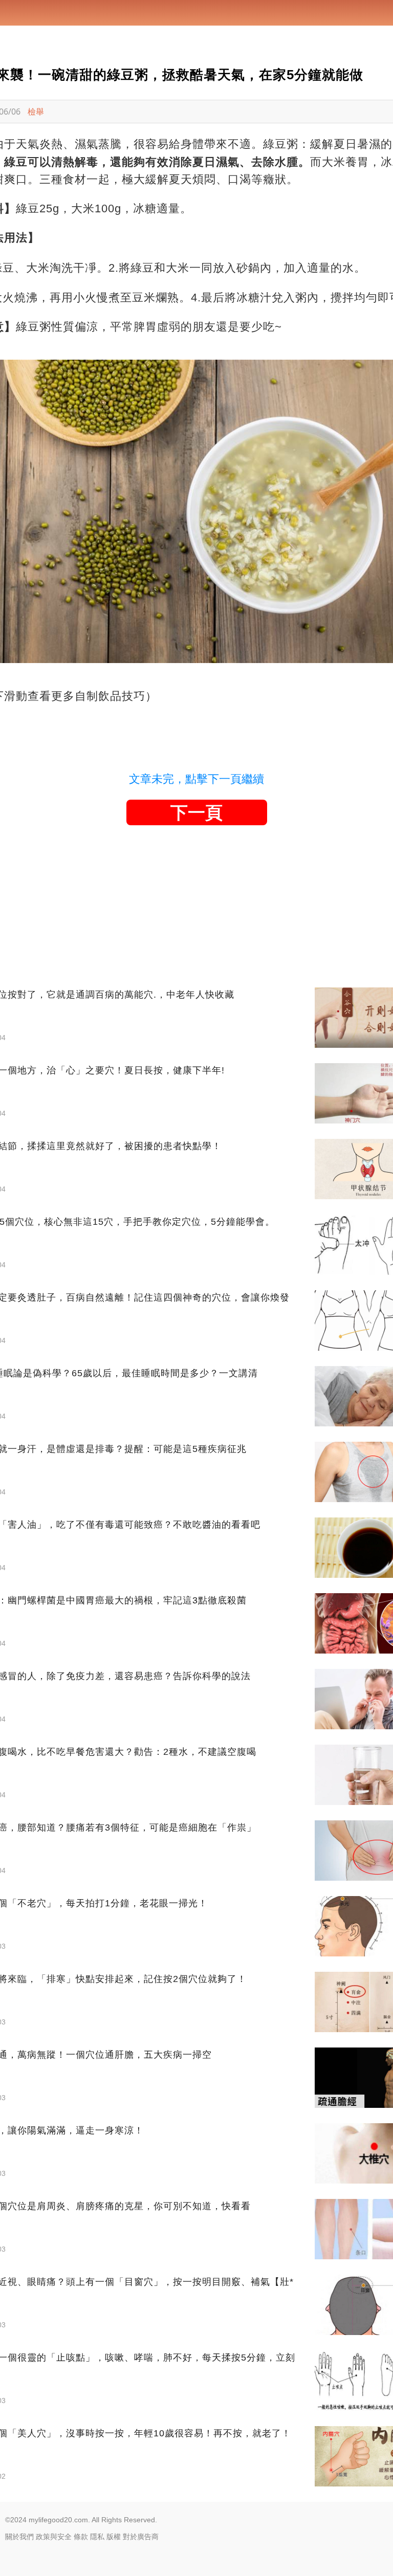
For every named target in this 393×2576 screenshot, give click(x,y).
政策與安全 (54, 2537)
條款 (81, 2537)
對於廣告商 (141, 2537)
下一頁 (196, 812)
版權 (114, 2537)
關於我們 (19, 2537)
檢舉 (36, 112)
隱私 (97, 2537)
